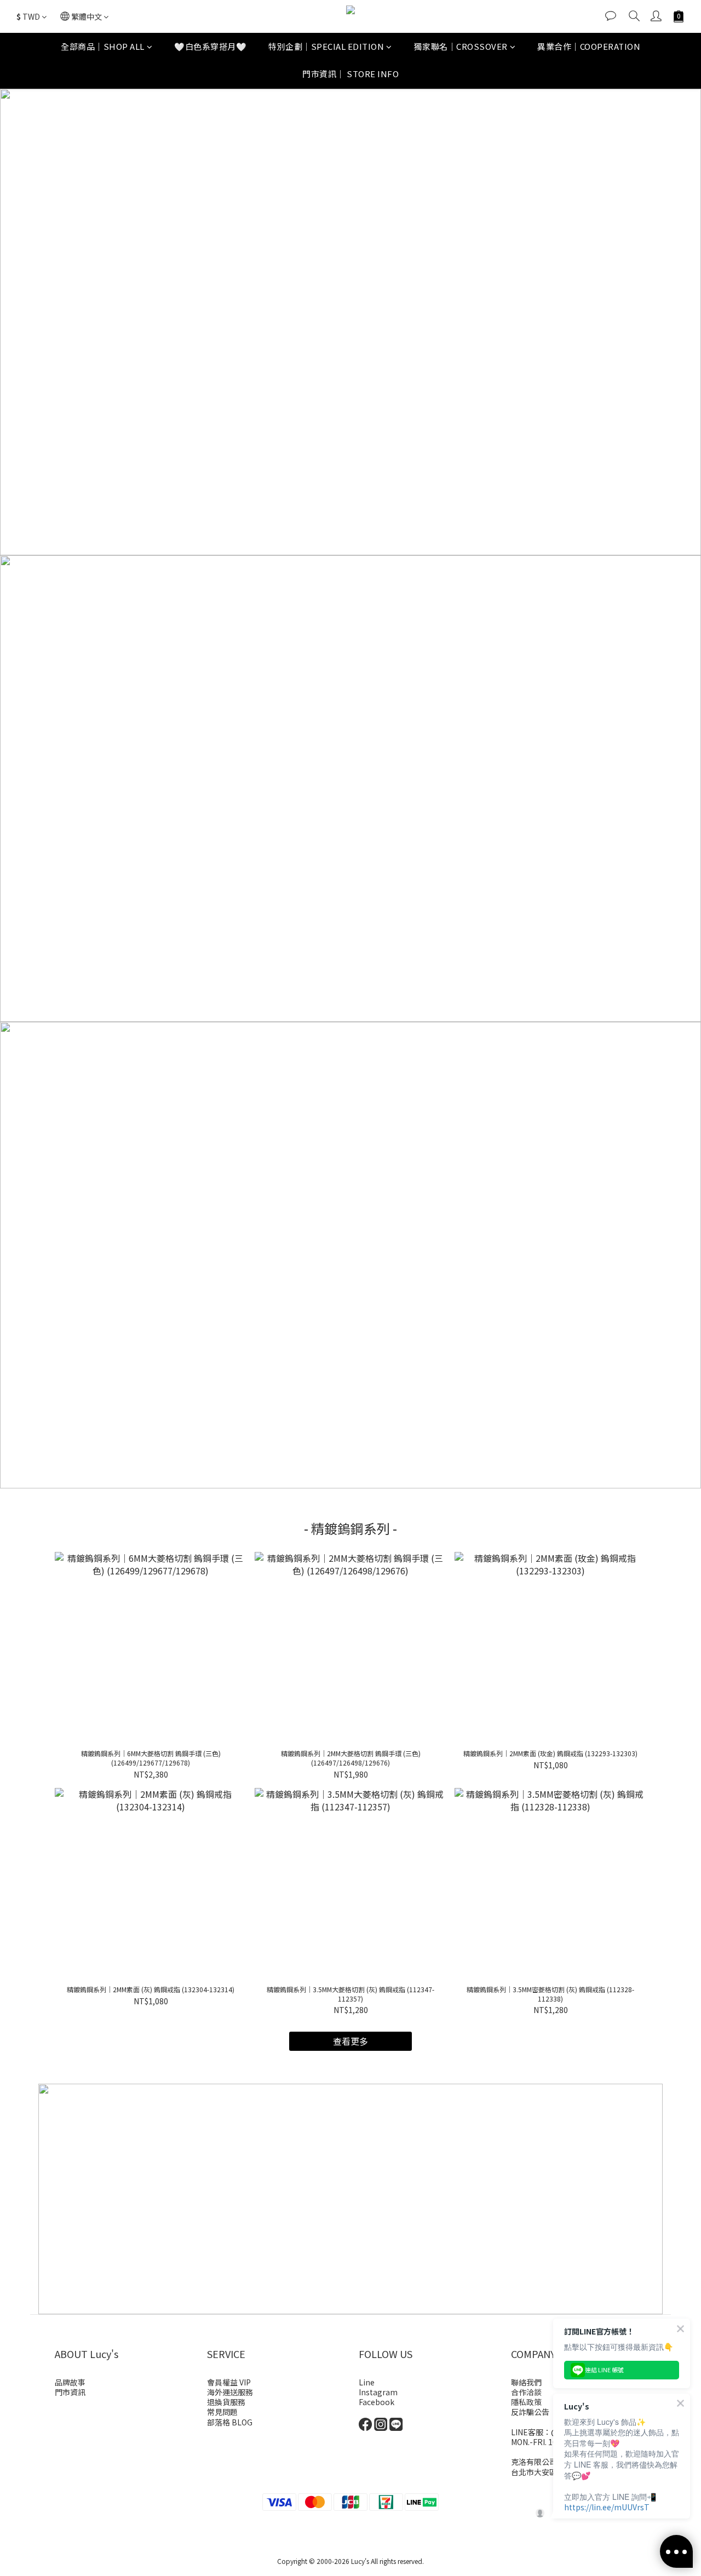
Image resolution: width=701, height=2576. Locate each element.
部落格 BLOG (230, 2422)
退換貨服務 (226, 2402)
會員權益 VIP (229, 2382)
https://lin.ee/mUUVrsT (607, 2507)
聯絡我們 (526, 2382)
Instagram (378, 2392)
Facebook (377, 2402)
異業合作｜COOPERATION (589, 46)
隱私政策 (526, 2402)
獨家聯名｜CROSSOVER (461, 46)
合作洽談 (526, 2392)
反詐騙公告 (530, 2412)
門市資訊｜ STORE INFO (350, 74)
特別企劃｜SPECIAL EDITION (326, 46)
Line (367, 2382)
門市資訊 (70, 2392)
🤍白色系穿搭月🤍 (210, 46)
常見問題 (222, 2412)
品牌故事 (70, 2382)
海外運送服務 (230, 2392)
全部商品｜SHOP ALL (103, 46)
